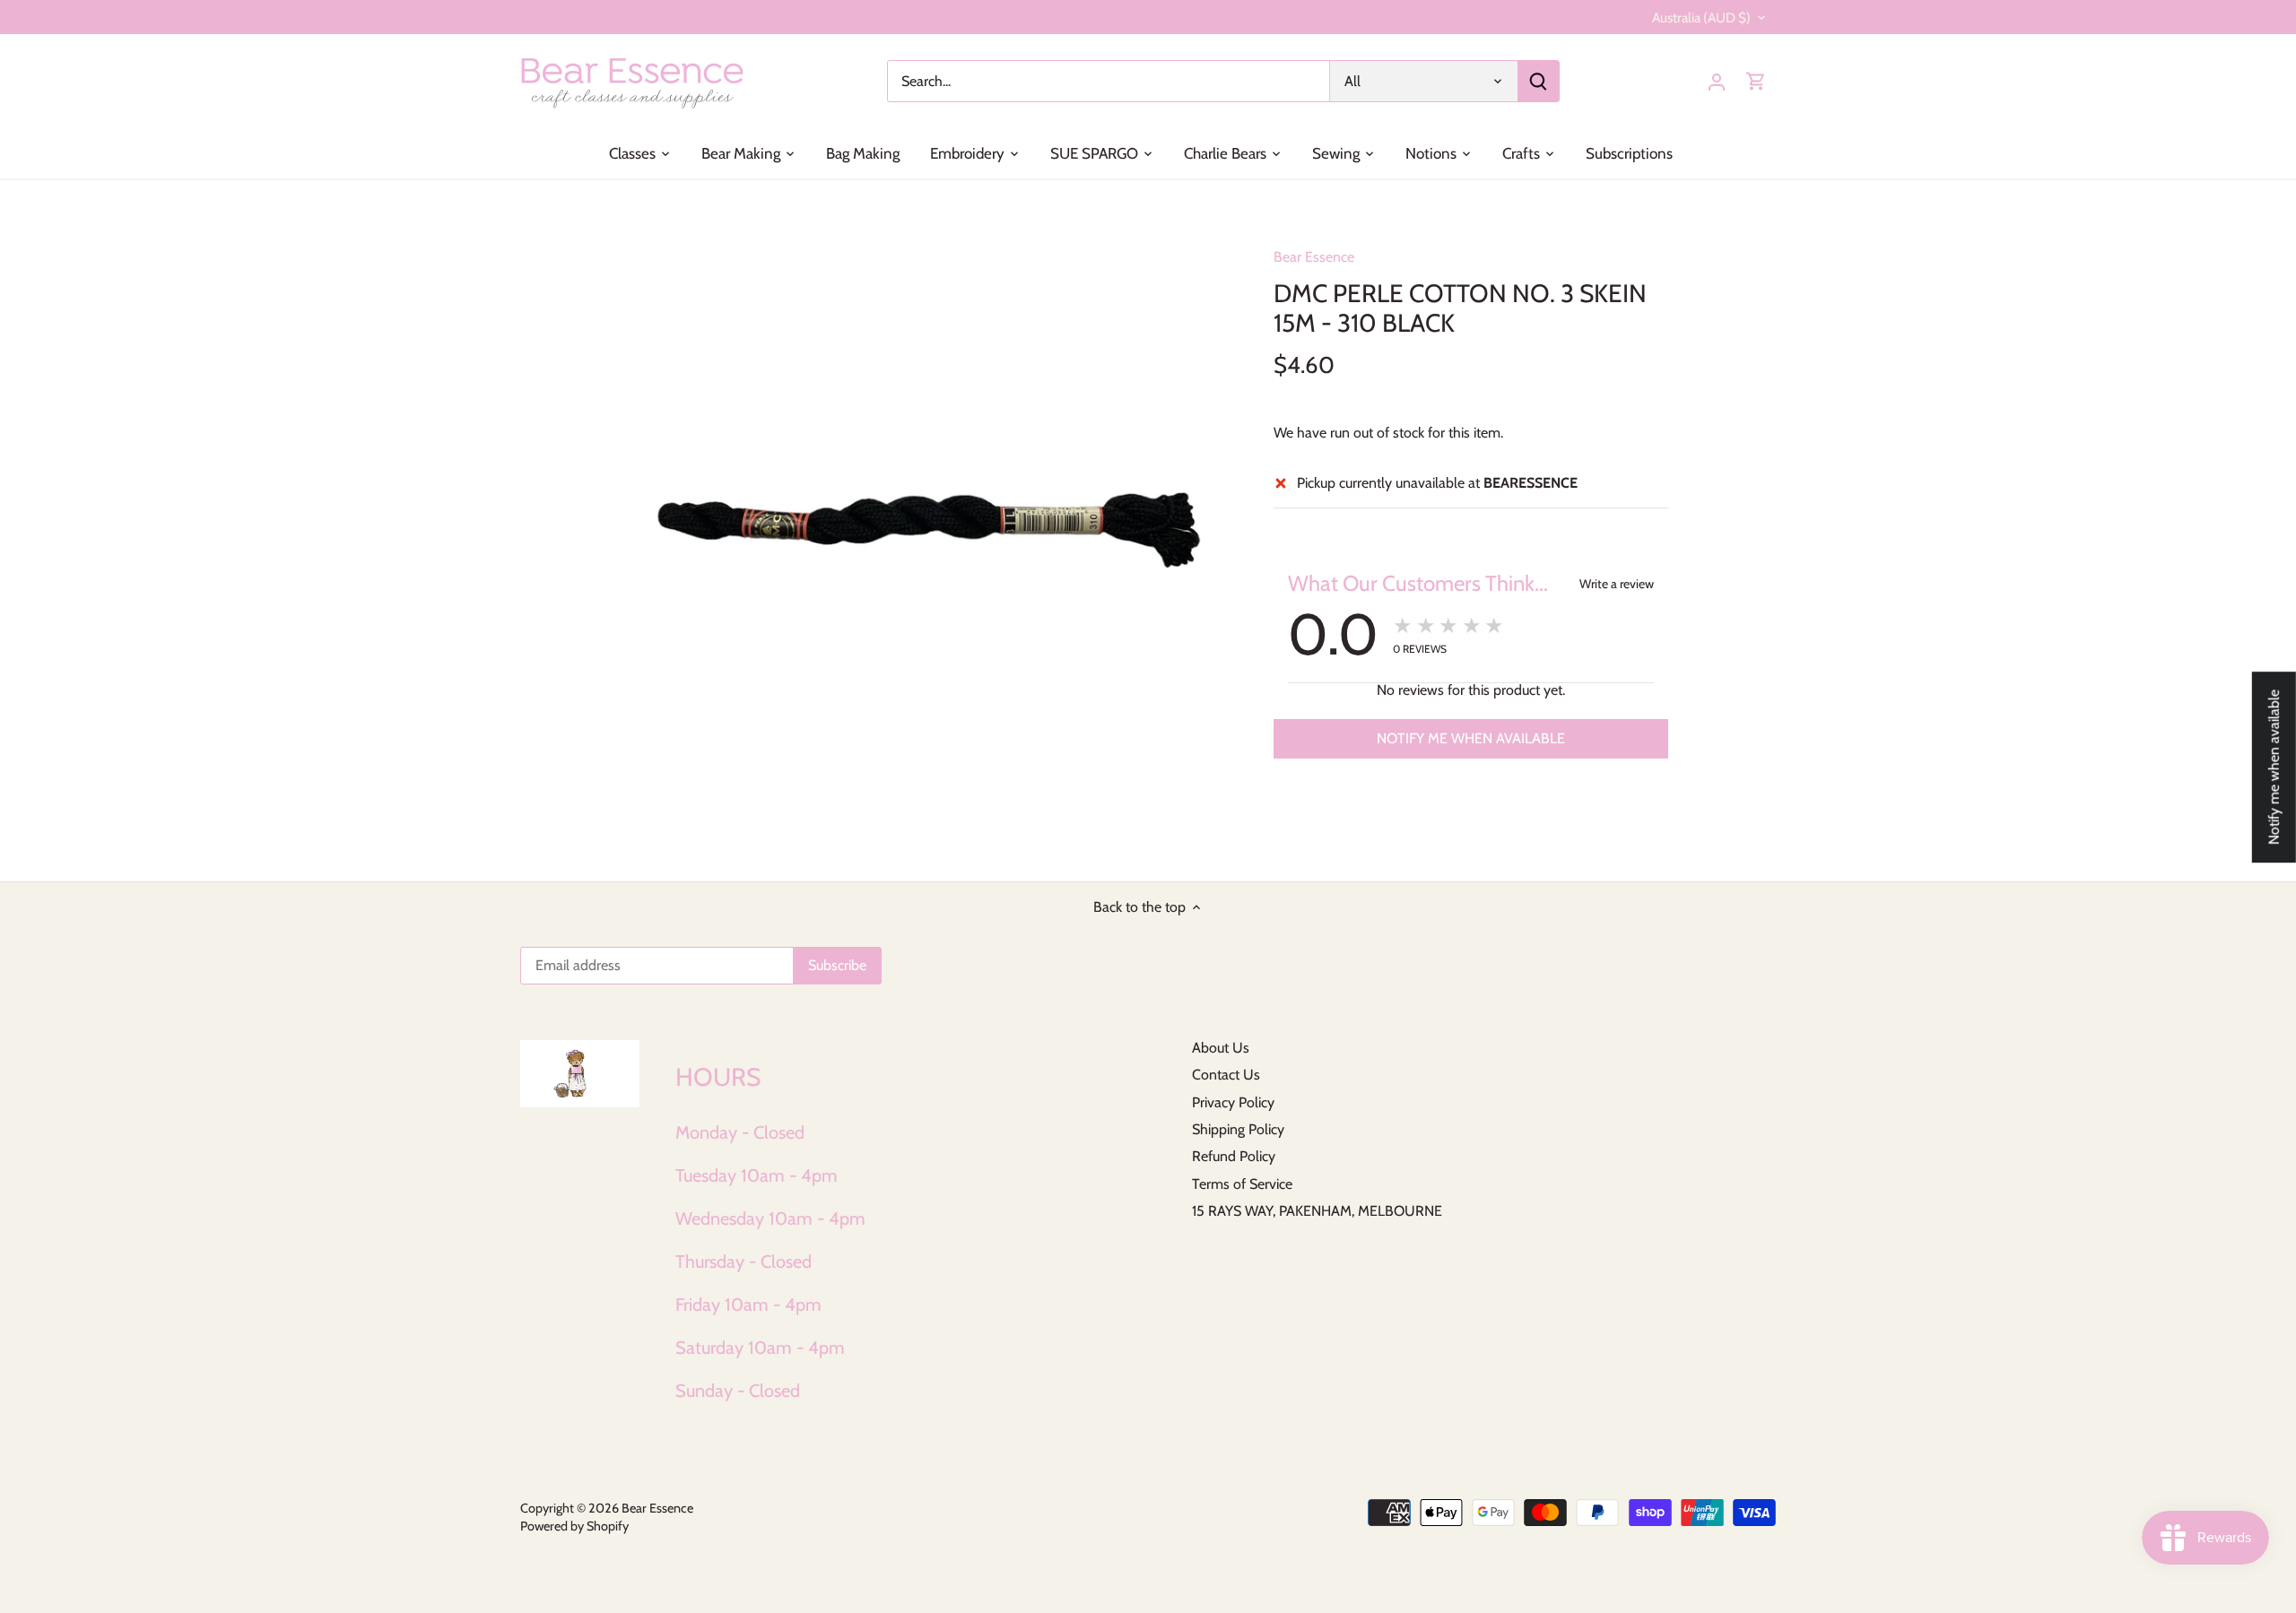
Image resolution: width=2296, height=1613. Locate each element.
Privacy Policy (1233, 1102)
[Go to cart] (1756, 81)
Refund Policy (1234, 1156)
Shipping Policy (1238, 1129)
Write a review (1617, 584)
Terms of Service (1242, 1184)
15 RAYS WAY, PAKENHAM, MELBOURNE (1317, 1211)
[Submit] (1538, 81)
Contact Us (1226, 1075)
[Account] (1717, 81)
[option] (929, 530)
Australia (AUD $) (1701, 18)
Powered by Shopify (574, 1526)
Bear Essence (1314, 257)
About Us (1221, 1048)
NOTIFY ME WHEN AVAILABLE (1471, 738)
